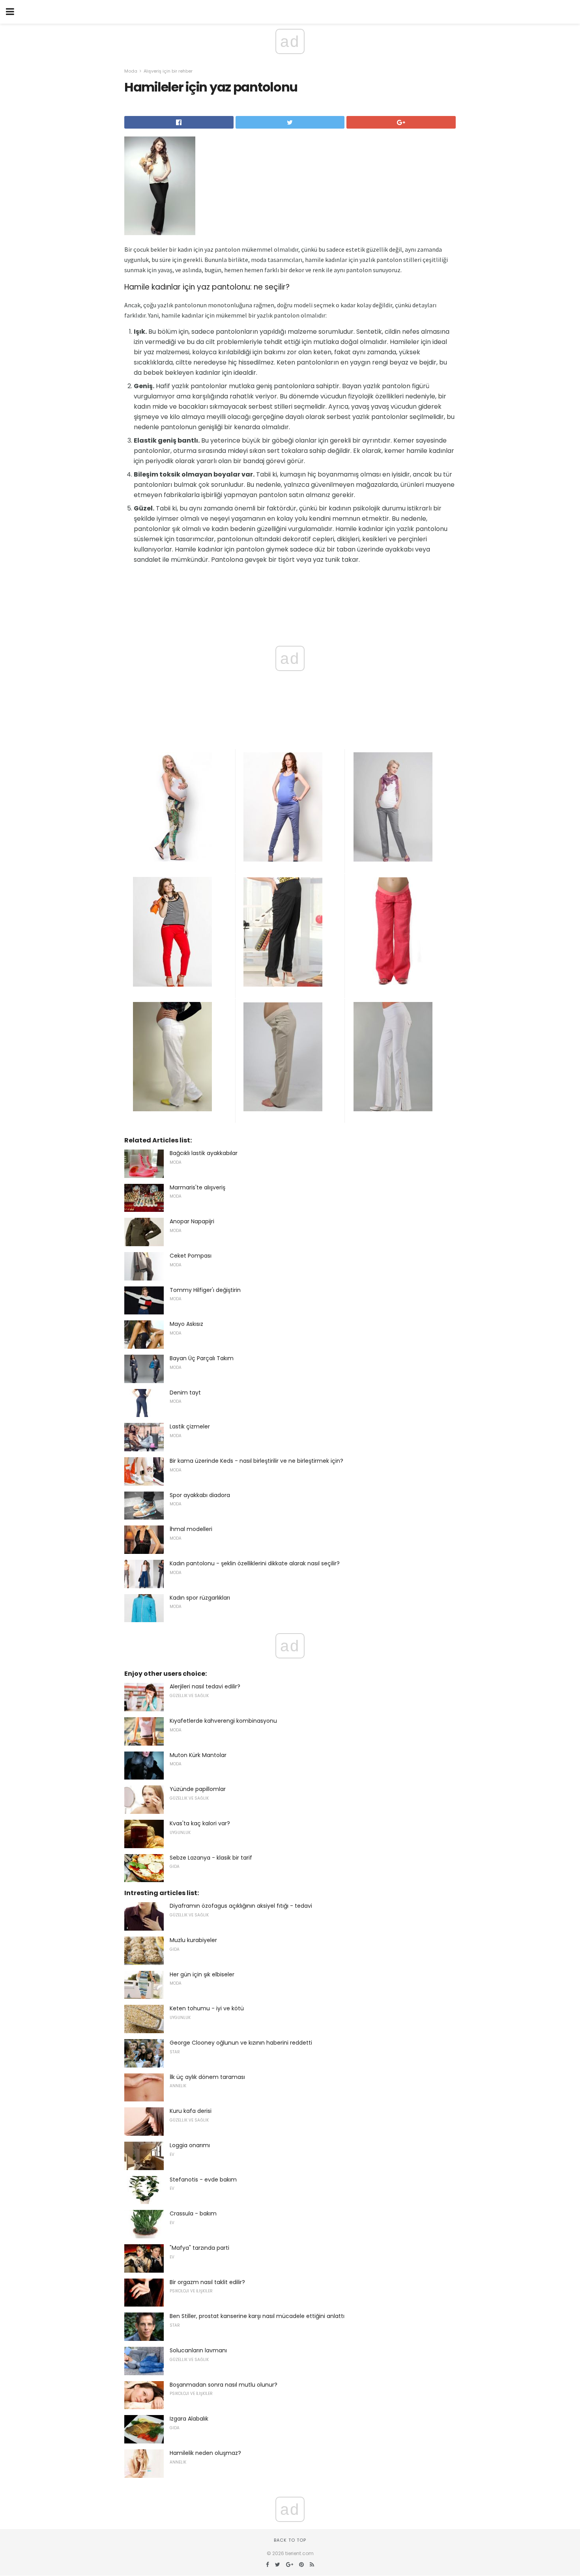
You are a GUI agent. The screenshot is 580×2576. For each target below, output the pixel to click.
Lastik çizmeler (190, 1426)
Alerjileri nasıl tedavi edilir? (205, 1686)
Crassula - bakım (193, 2213)
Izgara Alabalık (189, 2419)
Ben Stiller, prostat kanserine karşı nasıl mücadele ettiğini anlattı (257, 2316)
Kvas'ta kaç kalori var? (200, 1823)
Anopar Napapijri (192, 1221)
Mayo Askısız (186, 1324)
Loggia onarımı (190, 2145)
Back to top (290, 2540)
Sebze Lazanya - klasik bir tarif (211, 1858)
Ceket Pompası (191, 1256)
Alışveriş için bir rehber (168, 71)
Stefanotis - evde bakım (203, 2180)
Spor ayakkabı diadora (200, 1495)
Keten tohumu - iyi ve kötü (207, 2008)
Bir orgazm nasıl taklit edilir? (207, 2282)
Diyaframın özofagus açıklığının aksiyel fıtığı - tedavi (241, 1906)
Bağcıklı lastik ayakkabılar (204, 1153)
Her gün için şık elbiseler (202, 1974)
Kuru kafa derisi (191, 2111)
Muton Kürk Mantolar (198, 1755)
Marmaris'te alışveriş (197, 1187)
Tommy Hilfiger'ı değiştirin (205, 1290)
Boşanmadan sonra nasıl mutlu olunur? (224, 2385)
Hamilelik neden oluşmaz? (205, 2453)
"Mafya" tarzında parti (199, 2248)
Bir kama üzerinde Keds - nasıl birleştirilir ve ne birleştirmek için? (256, 1461)
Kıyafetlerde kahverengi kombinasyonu (223, 1721)
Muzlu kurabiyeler (193, 1940)
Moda (131, 71)
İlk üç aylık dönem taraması (207, 2077)
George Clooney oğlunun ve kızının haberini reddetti (241, 2043)
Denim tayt (185, 1393)
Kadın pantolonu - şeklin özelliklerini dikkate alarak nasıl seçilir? (255, 1563)
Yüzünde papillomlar (198, 1789)
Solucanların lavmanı (198, 2350)
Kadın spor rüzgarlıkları (200, 1598)
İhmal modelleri (191, 1529)
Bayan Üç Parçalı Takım (202, 1358)
